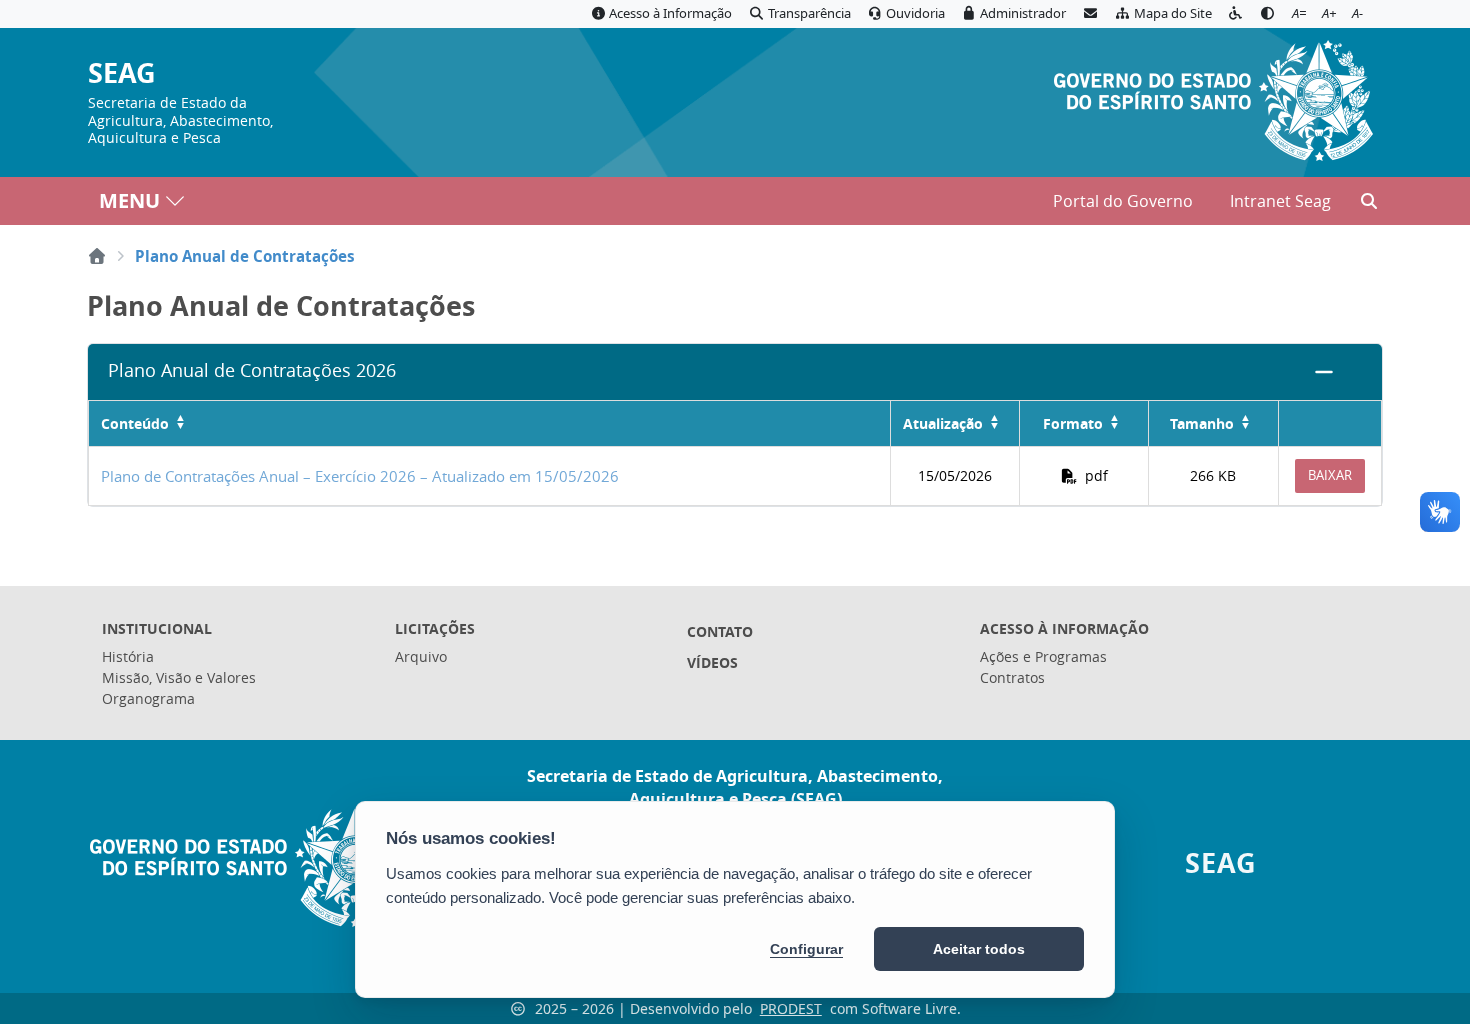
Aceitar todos (979, 949)
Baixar (1330, 475)
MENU (129, 200)
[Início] (97, 256)
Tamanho (1202, 423)
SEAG (122, 73)
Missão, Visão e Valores (179, 677)
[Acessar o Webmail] (1090, 14)
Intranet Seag (1280, 201)
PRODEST (791, 1008)
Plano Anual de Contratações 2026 (252, 370)
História (128, 656)
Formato (1073, 423)
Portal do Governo (1123, 201)
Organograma (148, 698)
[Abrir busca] (1369, 201)
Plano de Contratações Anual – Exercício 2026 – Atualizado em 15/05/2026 (360, 476)
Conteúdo (135, 423)
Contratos (1012, 677)
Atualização (943, 423)
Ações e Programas (1043, 656)
